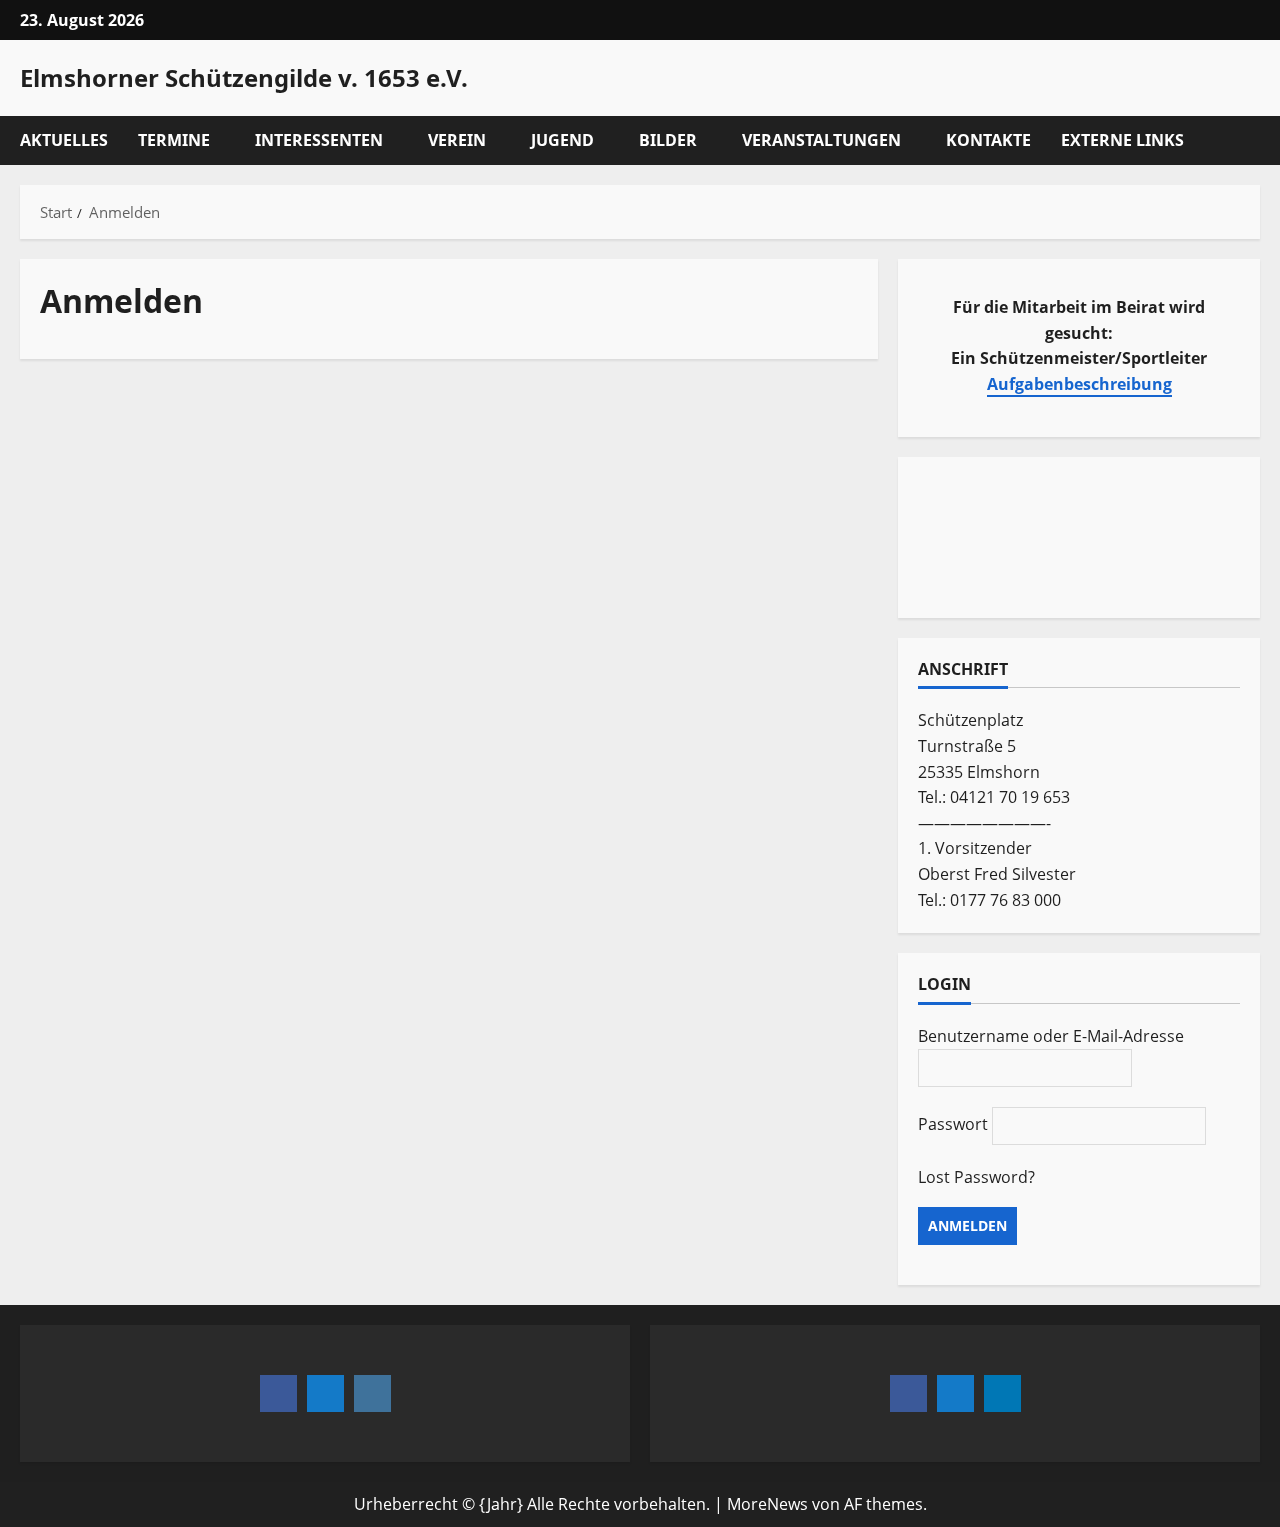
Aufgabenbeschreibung (1079, 384)
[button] (1254, 141)
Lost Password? (976, 1177)
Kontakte (988, 140)
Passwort (953, 1124)
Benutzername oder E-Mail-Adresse (1051, 1036)
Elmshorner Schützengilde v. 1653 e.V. (244, 77)
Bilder (668, 140)
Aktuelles (64, 140)
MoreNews (767, 1504)
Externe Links (1122, 140)
